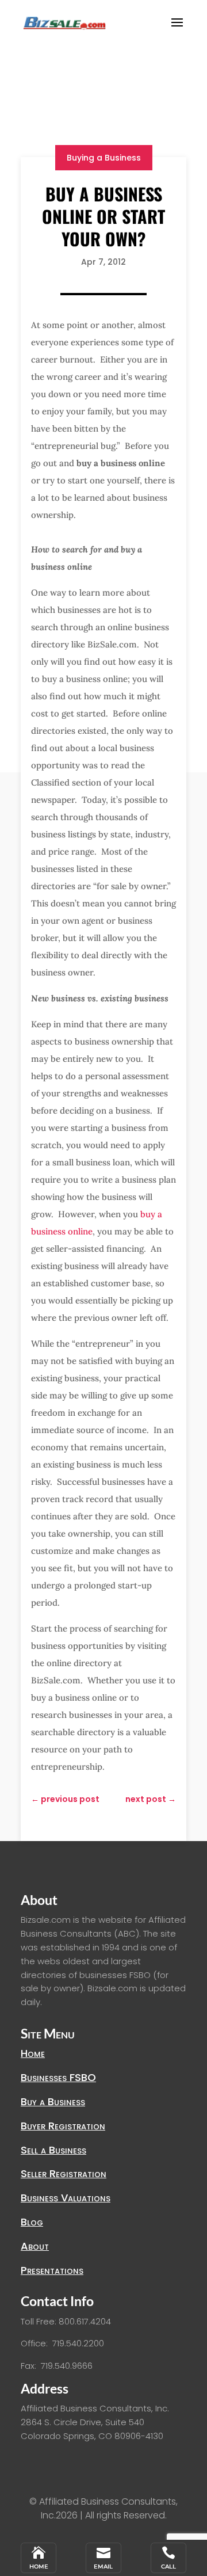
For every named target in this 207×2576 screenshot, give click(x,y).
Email (103, 2567)
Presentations (52, 2270)
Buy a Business (53, 2101)
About (35, 2246)
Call (168, 2567)
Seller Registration (64, 2173)
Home (33, 2053)
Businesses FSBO (58, 2077)
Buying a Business (104, 158)
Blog (32, 2222)
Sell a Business (53, 2150)
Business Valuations (66, 2198)
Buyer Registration (63, 2126)
